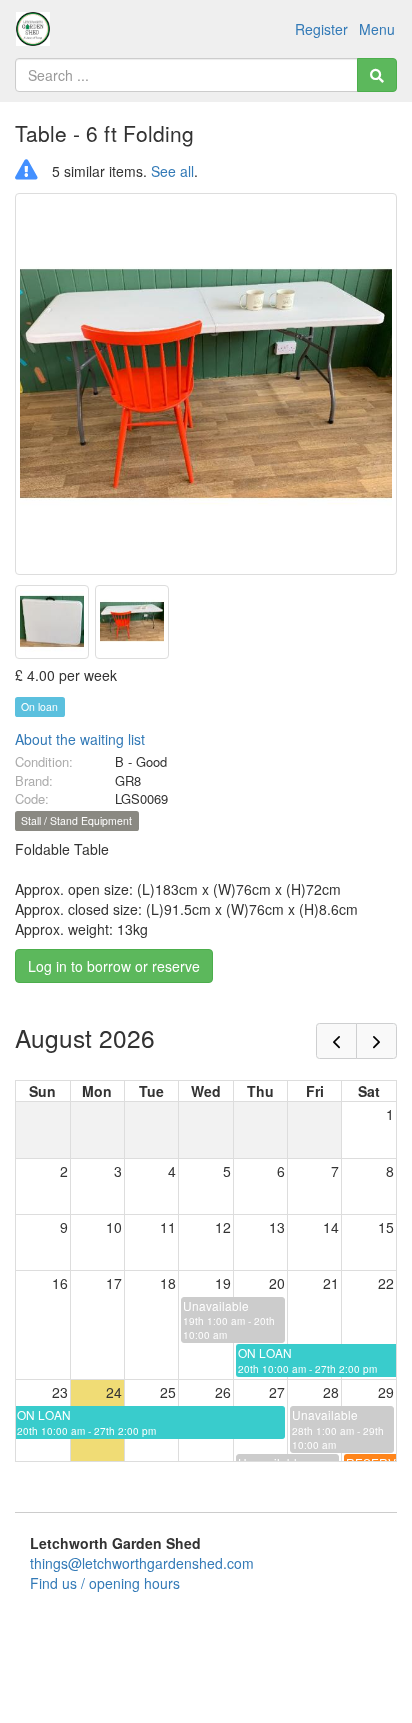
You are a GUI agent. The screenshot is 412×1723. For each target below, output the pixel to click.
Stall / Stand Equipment (76, 820)
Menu (377, 29)
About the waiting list (80, 739)
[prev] (336, 1041)
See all (172, 171)
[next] (376, 1041)
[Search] (377, 75)
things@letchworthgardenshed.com (142, 1563)
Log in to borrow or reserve (114, 966)
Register (321, 29)
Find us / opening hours (105, 1583)
